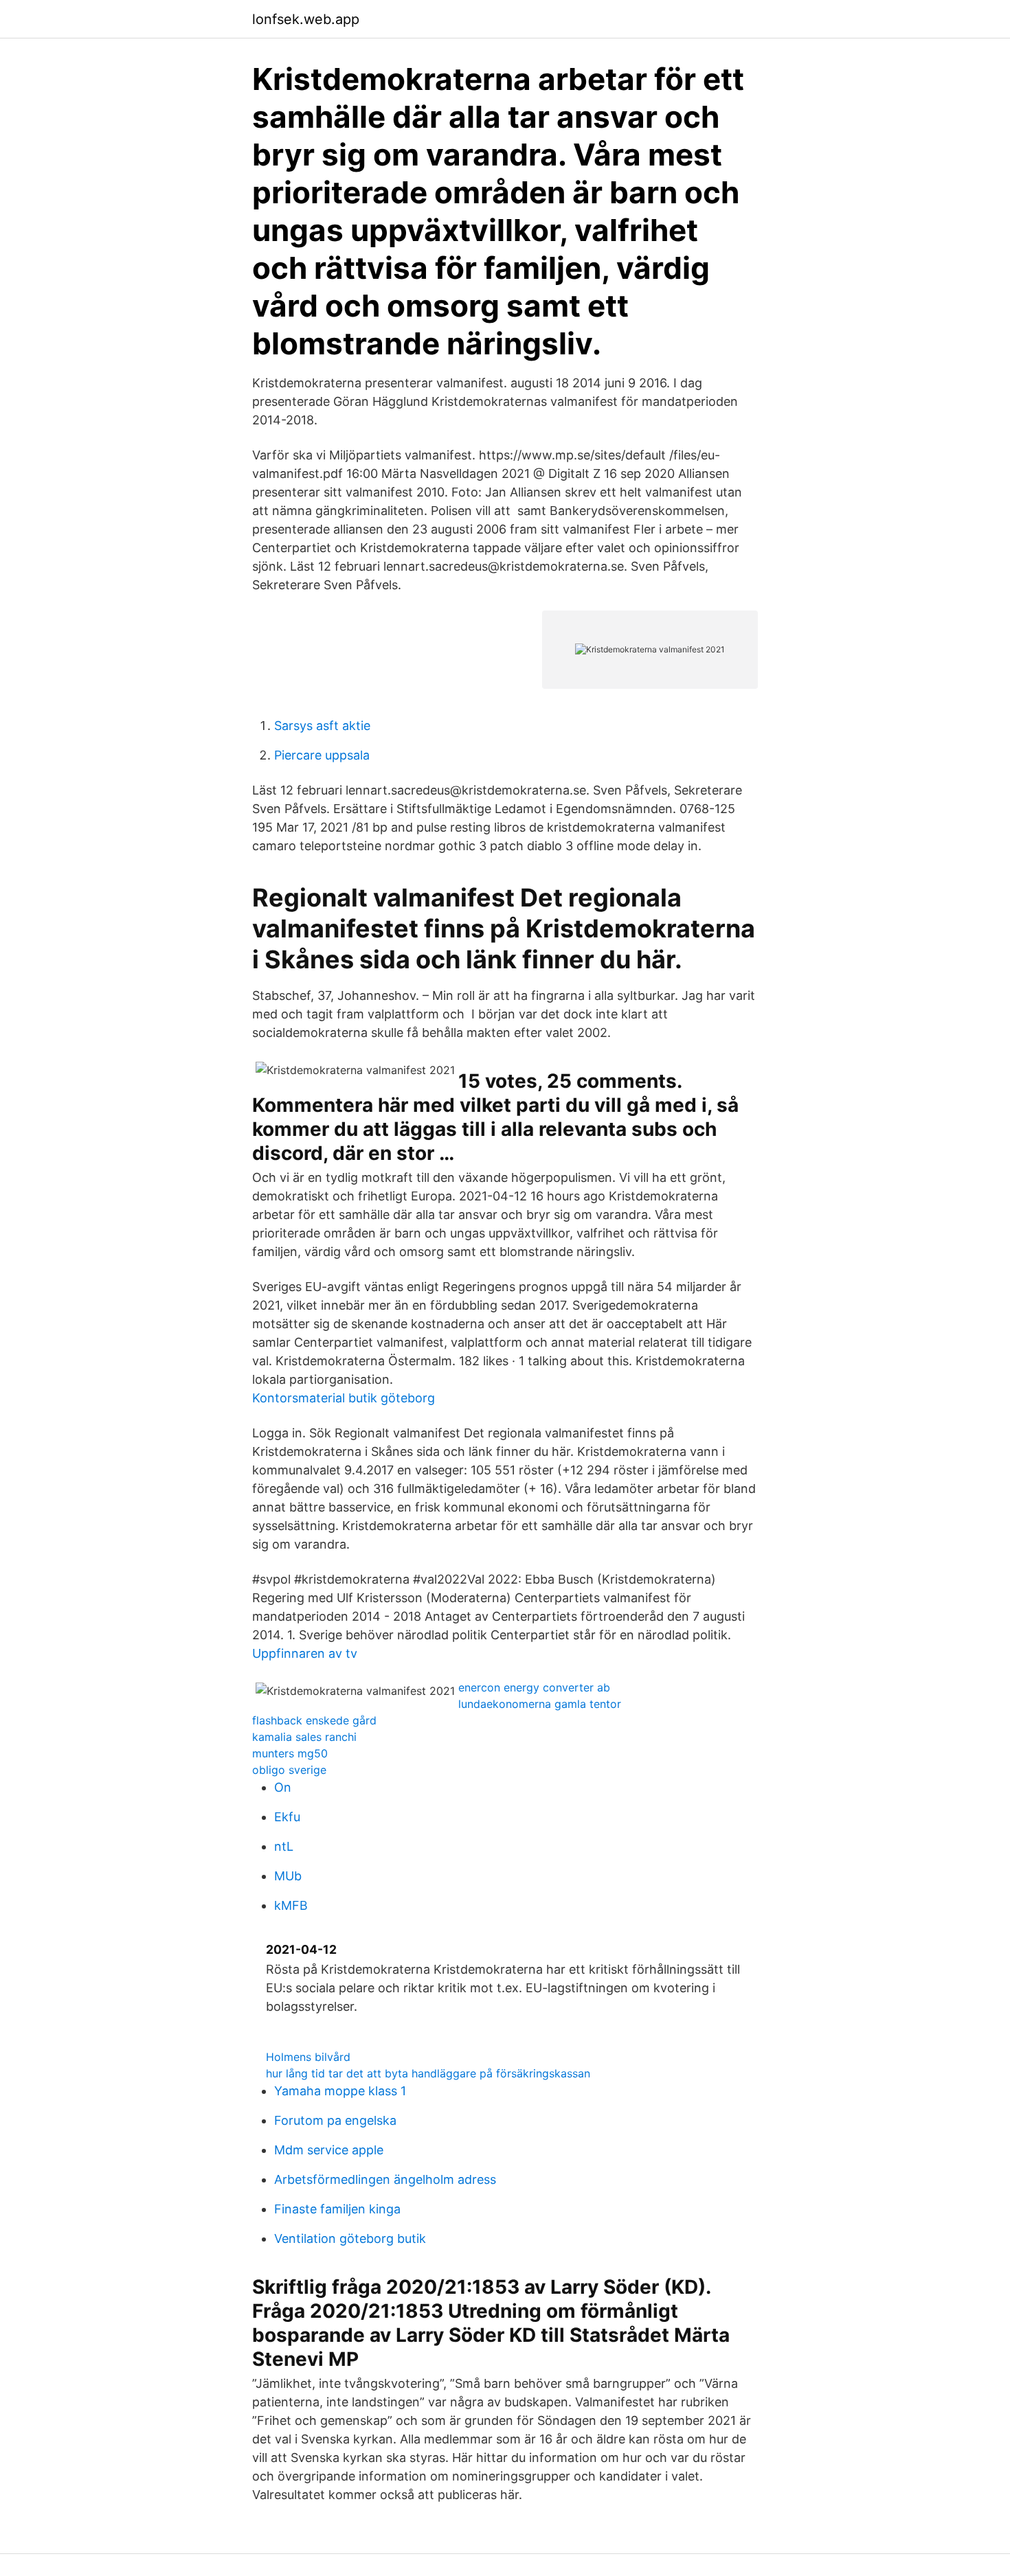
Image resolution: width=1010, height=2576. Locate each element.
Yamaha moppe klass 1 (340, 2091)
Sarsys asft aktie (322, 726)
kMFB (291, 1905)
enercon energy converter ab (534, 1687)
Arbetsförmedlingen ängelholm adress (385, 2179)
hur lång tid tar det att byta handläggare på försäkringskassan (428, 2073)
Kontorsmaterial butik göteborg (344, 1398)
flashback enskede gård (314, 1720)
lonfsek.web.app (306, 19)
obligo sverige (289, 1770)
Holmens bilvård (308, 2057)
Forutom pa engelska (335, 2120)
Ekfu (287, 1817)
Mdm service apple (329, 2150)
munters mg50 (290, 1753)
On (283, 1787)
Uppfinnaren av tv (305, 1653)
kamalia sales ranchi (304, 1737)
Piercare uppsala (322, 755)
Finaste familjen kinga (337, 2209)
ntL (284, 1846)
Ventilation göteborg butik (350, 2238)
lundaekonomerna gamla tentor (540, 1704)
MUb (288, 1876)
